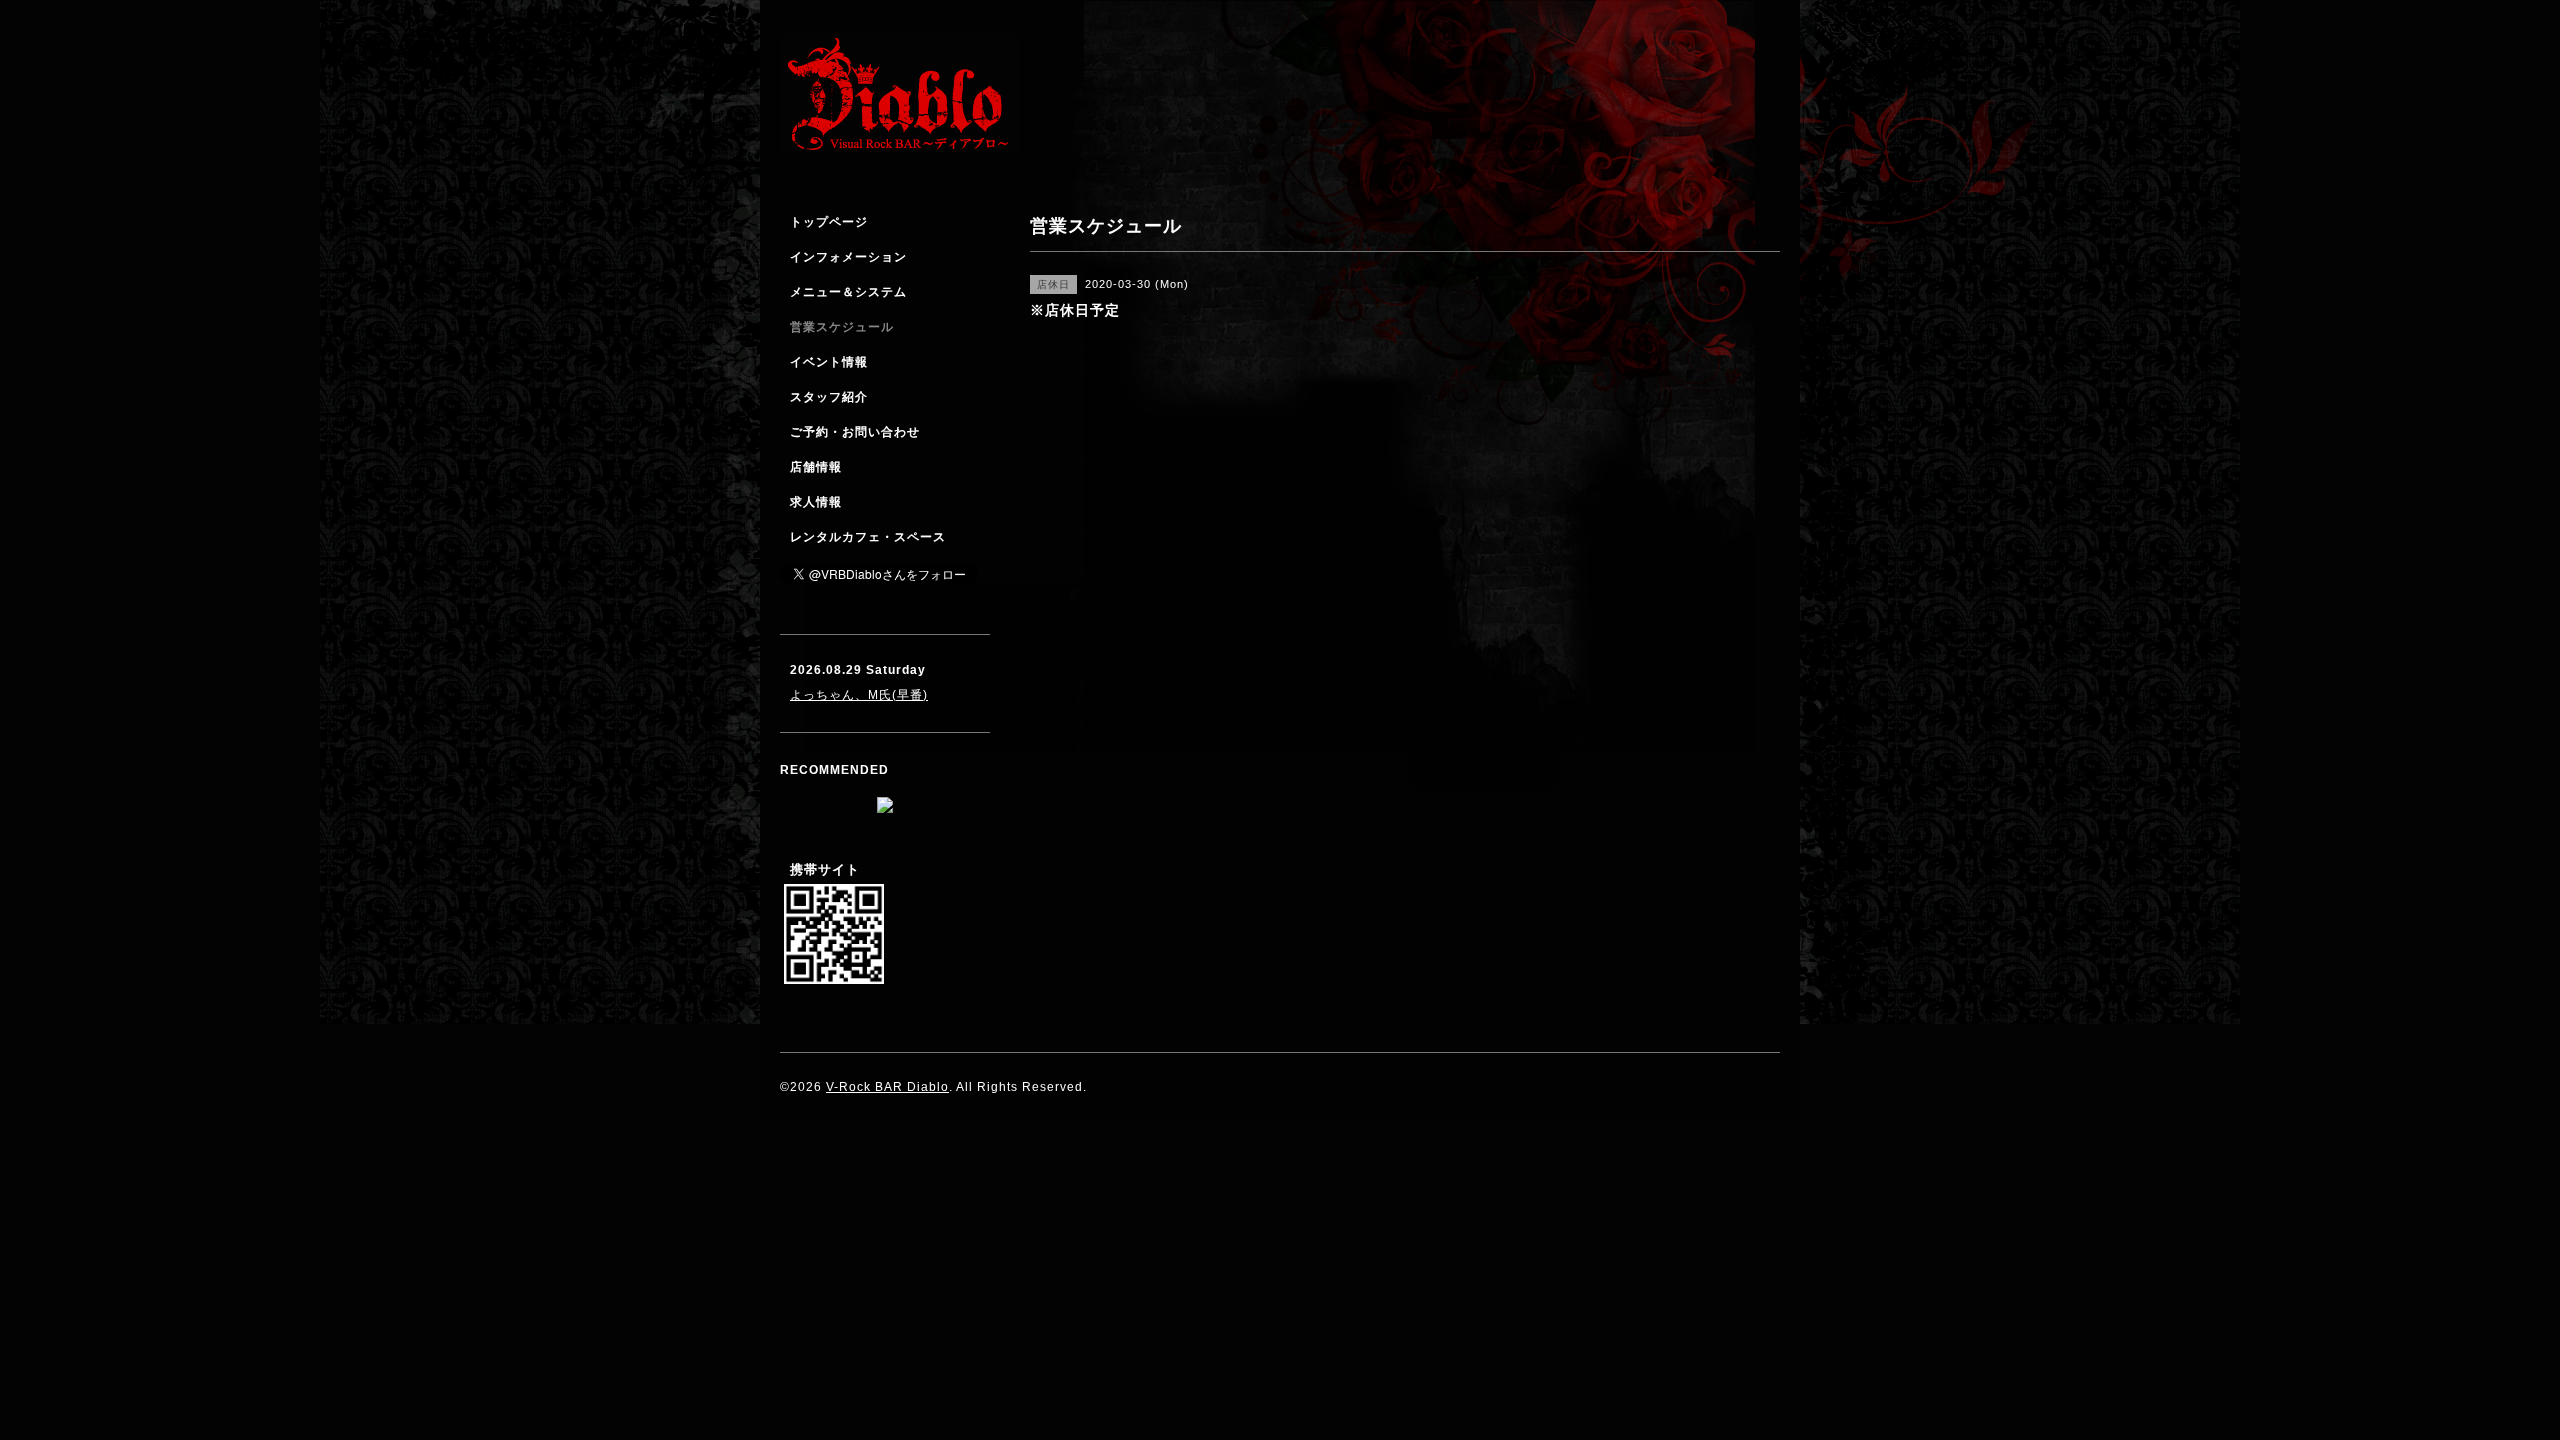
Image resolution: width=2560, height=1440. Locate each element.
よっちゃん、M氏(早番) (859, 695)
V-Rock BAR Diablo (887, 1087)
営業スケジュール (842, 327)
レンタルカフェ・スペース (868, 537)
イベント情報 (829, 362)
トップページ (829, 222)
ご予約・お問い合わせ (855, 432)
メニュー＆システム (848, 292)
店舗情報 (816, 467)
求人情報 (816, 502)
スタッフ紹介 (829, 397)
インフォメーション (848, 257)
